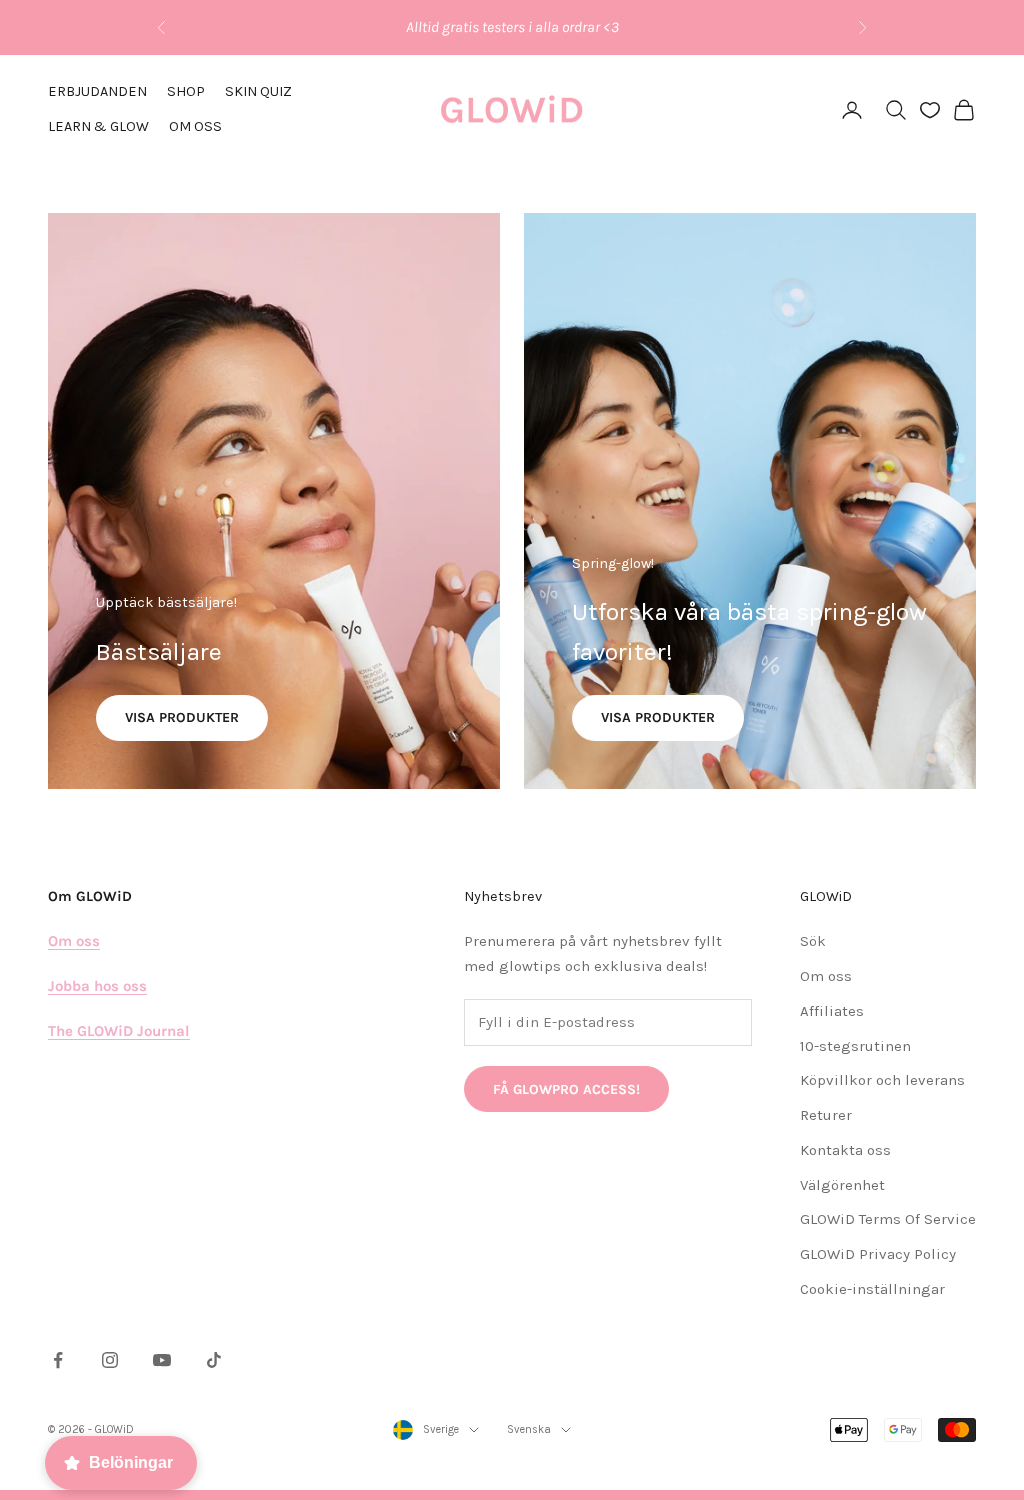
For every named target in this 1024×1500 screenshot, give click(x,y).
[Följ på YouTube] (162, 1360)
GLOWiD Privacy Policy (878, 1254)
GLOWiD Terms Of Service (888, 1219)
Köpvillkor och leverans (882, 1080)
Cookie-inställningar (872, 1289)
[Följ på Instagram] (110, 1360)
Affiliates (832, 1011)
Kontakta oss (845, 1150)
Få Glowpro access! (566, 1089)
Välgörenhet (842, 1185)
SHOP (186, 91)
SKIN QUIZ (258, 91)
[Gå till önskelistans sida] (930, 110)
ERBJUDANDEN (97, 91)
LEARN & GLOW (98, 126)
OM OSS (195, 126)
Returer (826, 1115)
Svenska (529, 1429)
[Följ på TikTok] (214, 1360)
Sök (813, 941)
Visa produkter (182, 717)
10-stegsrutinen (855, 1046)
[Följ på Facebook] (58, 1360)
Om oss (826, 976)
